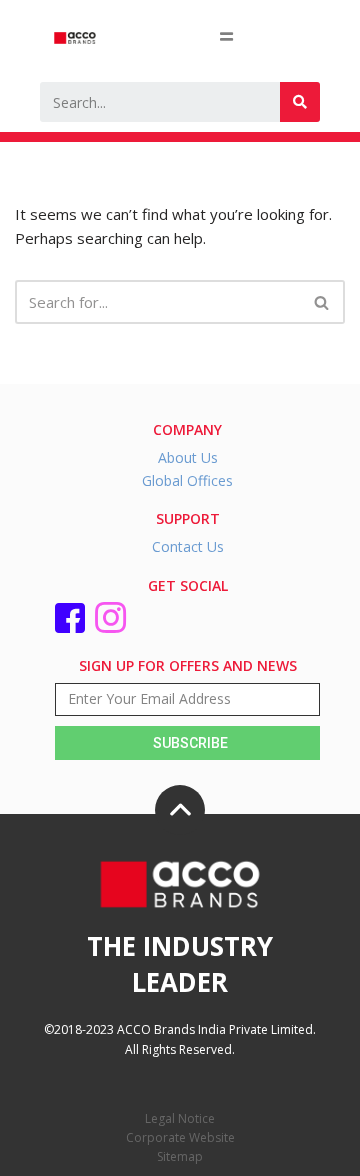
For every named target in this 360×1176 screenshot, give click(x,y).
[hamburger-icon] (226, 36)
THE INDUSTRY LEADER (180, 964)
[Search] (300, 102)
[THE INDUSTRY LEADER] (180, 810)
